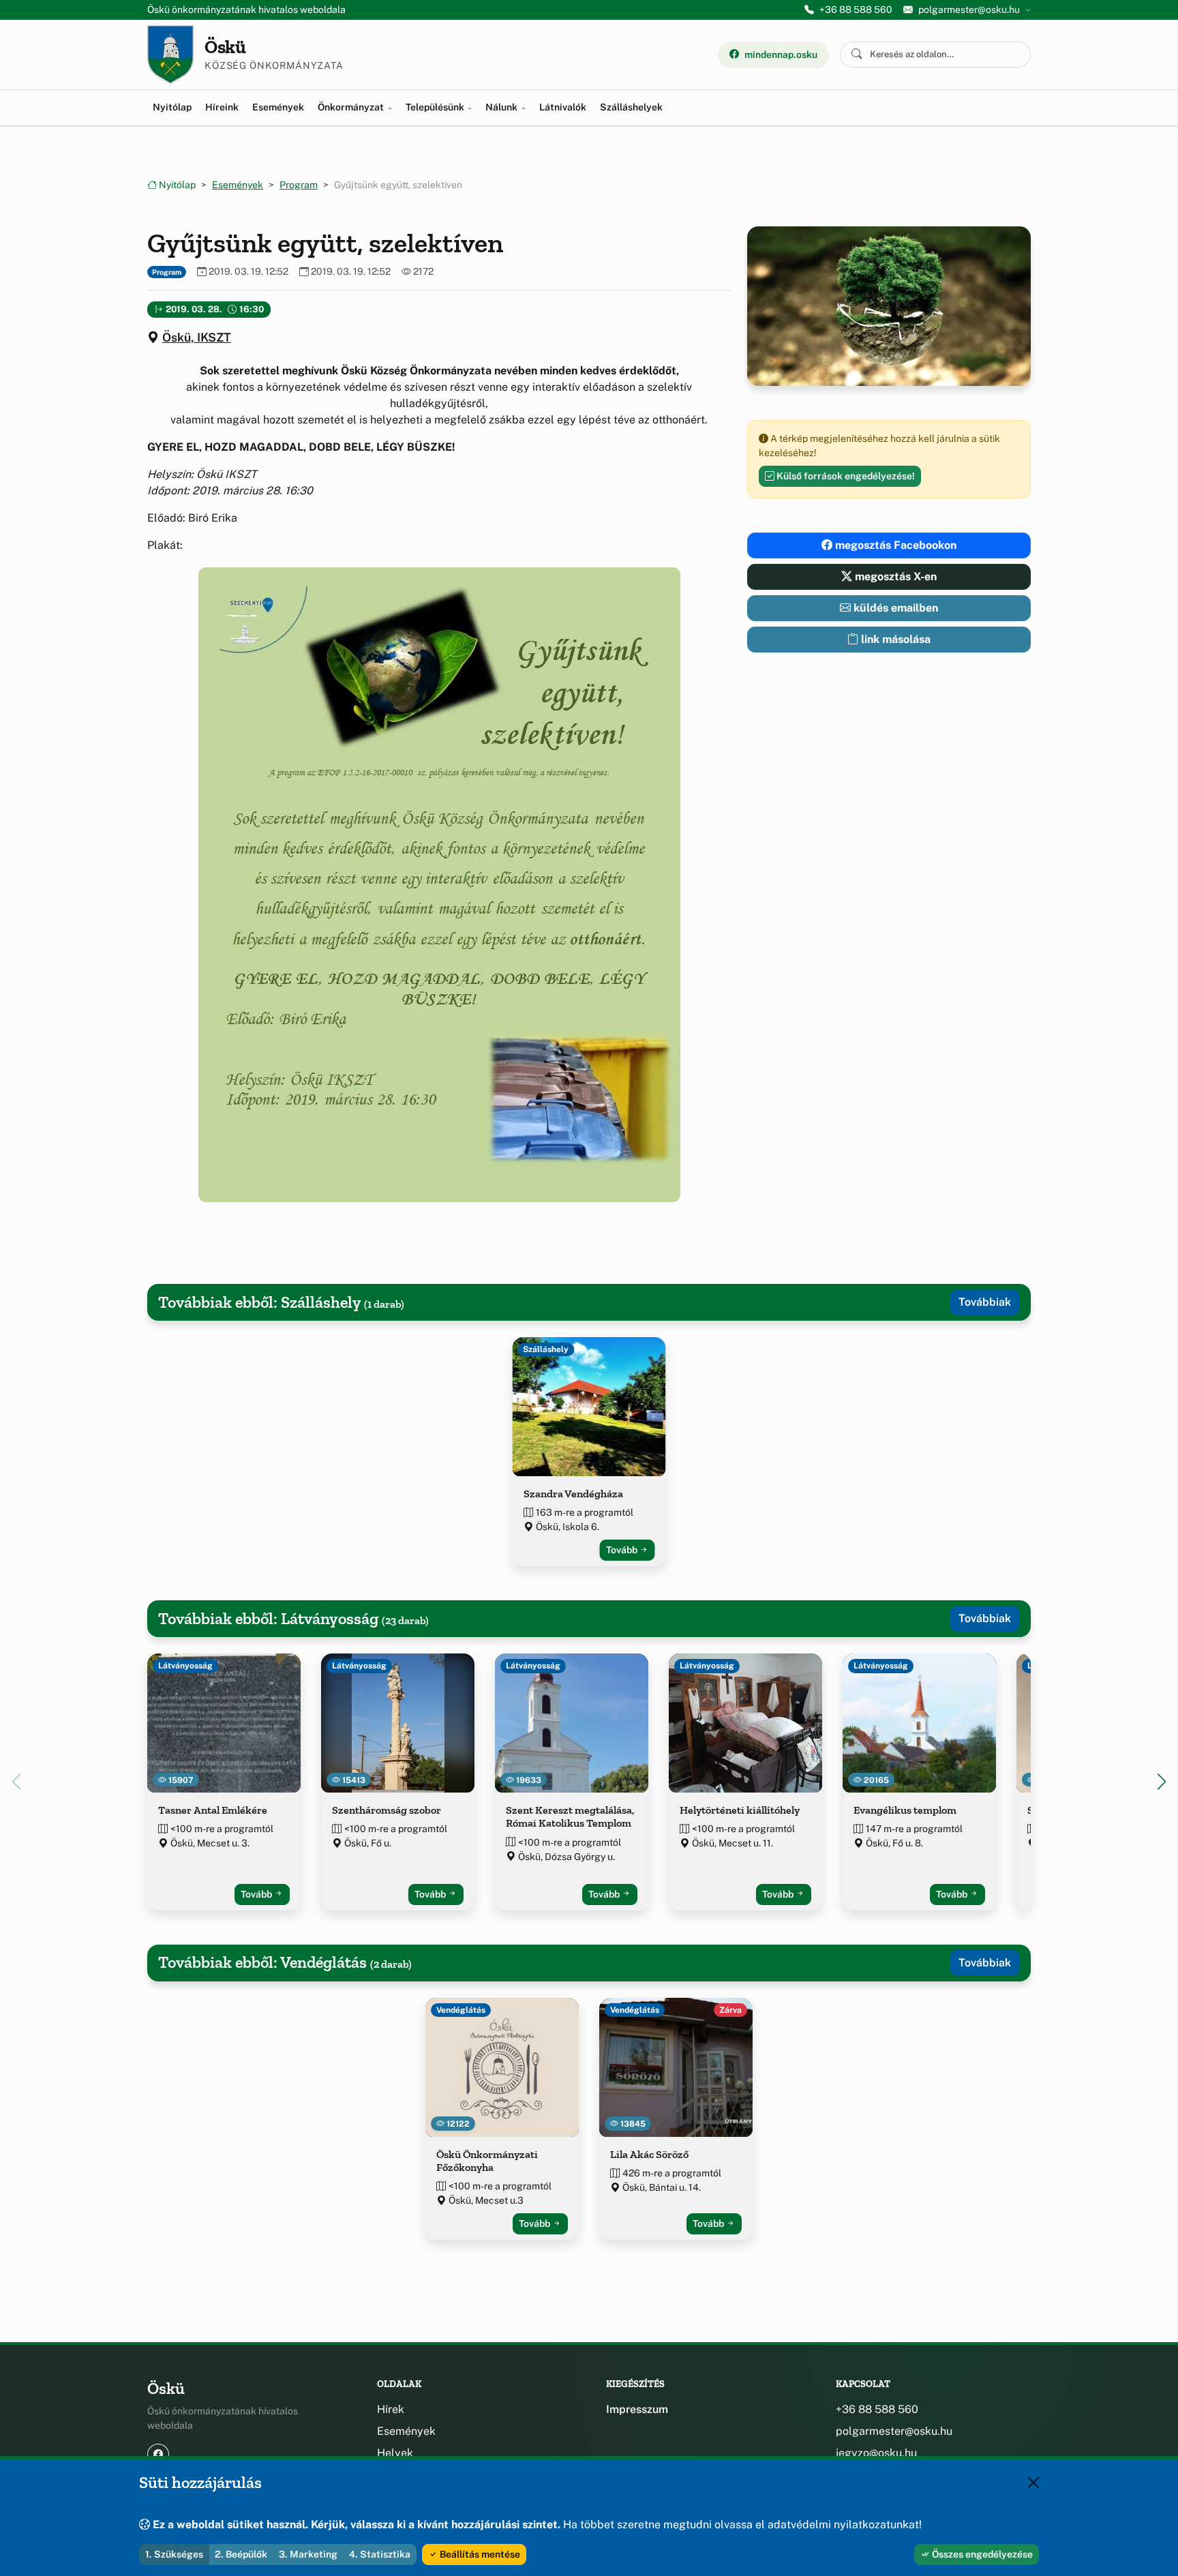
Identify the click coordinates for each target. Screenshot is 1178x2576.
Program (299, 185)
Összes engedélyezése (981, 2554)
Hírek (391, 2409)
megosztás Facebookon (894, 545)
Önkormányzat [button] (352, 107)
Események (278, 107)
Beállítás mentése (479, 2554)
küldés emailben (894, 608)
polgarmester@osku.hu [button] (969, 10)
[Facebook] (158, 2454)
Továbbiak (985, 1302)
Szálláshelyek (631, 107)
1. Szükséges (174, 2554)
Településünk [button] (436, 107)
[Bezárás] (1033, 2483)
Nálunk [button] (502, 107)
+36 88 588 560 (856, 10)
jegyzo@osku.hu (876, 2453)
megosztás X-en (894, 576)
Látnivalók (563, 107)
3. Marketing (308, 2554)
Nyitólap (172, 107)
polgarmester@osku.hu (894, 2431)
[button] (439, 885)
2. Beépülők (241, 2554)
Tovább (623, 1550)
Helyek (395, 2453)
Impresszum (637, 2409)
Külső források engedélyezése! (845, 476)
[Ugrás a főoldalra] (170, 55)
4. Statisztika (380, 2554)
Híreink (222, 107)
